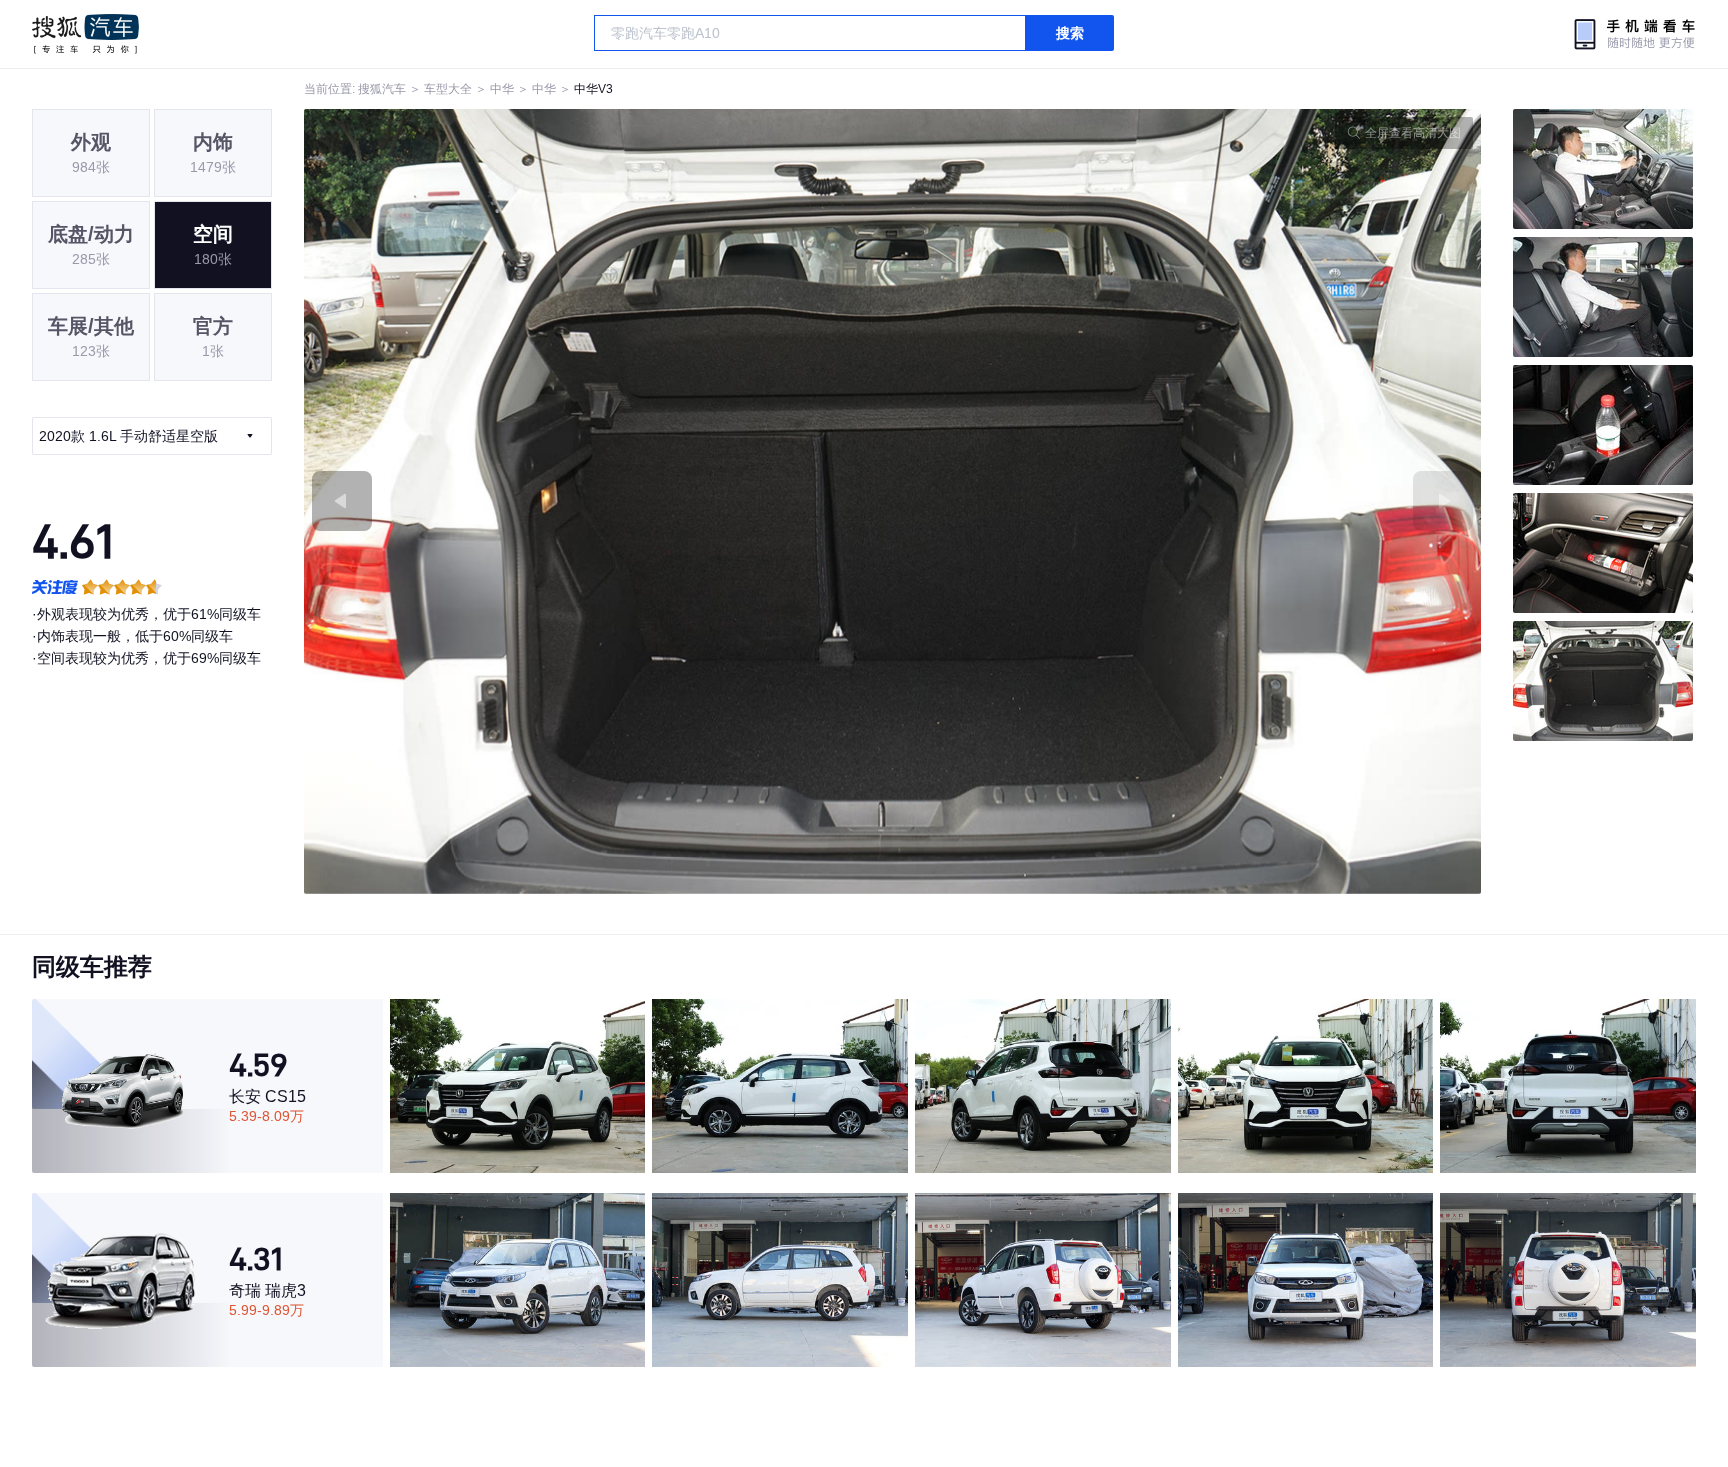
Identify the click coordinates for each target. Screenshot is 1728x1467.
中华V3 (593, 89)
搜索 (1070, 33)
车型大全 (448, 89)
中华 (502, 89)
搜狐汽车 (85, 34)
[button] (598, 501)
